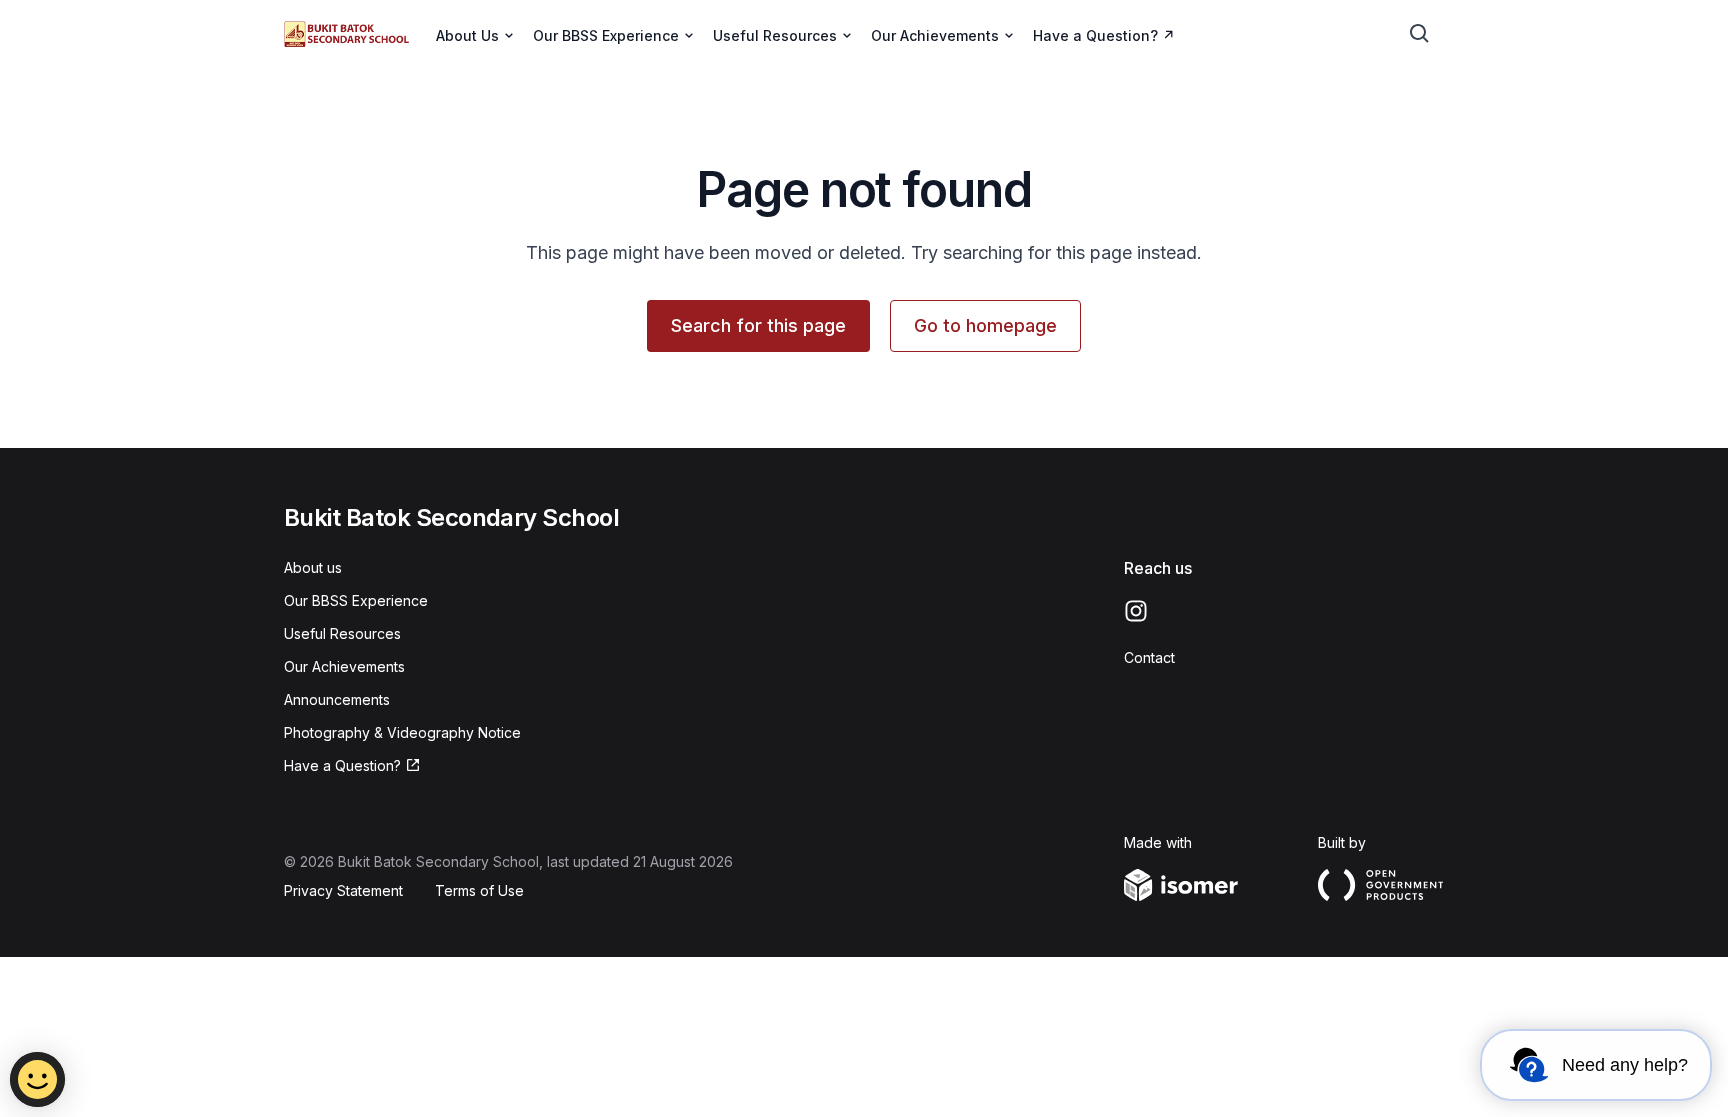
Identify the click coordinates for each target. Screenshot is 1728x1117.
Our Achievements (344, 666)
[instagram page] (1136, 611)
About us (313, 567)
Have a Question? (1095, 35)
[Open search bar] (1420, 34)
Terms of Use (479, 890)
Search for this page (758, 325)
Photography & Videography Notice (402, 732)
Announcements (337, 699)
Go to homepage (985, 325)
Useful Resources (342, 633)
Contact (1149, 657)
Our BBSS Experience (356, 600)
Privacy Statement (343, 890)
